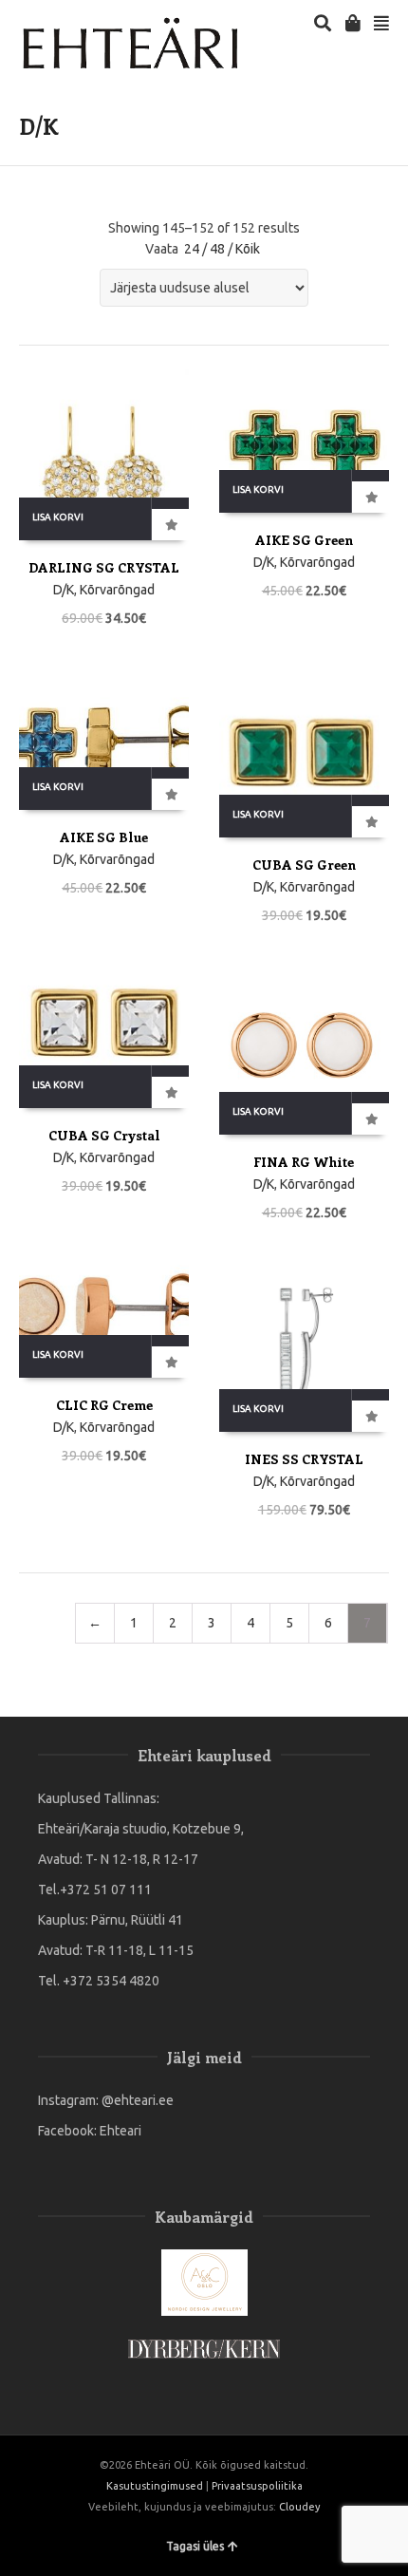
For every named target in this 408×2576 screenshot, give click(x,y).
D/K (64, 590)
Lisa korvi (58, 517)
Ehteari (121, 2131)
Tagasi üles (195, 2546)
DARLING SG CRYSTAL (104, 567)
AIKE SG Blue (104, 837)
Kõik (248, 249)
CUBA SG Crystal (104, 1135)
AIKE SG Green (304, 540)
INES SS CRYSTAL (304, 1459)
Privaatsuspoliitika (257, 2486)
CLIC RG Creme (104, 1405)
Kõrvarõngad (117, 590)
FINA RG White (304, 1162)
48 (217, 249)
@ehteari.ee (138, 2100)
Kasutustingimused (155, 2486)
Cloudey (299, 2507)
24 (192, 249)
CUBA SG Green (304, 865)
